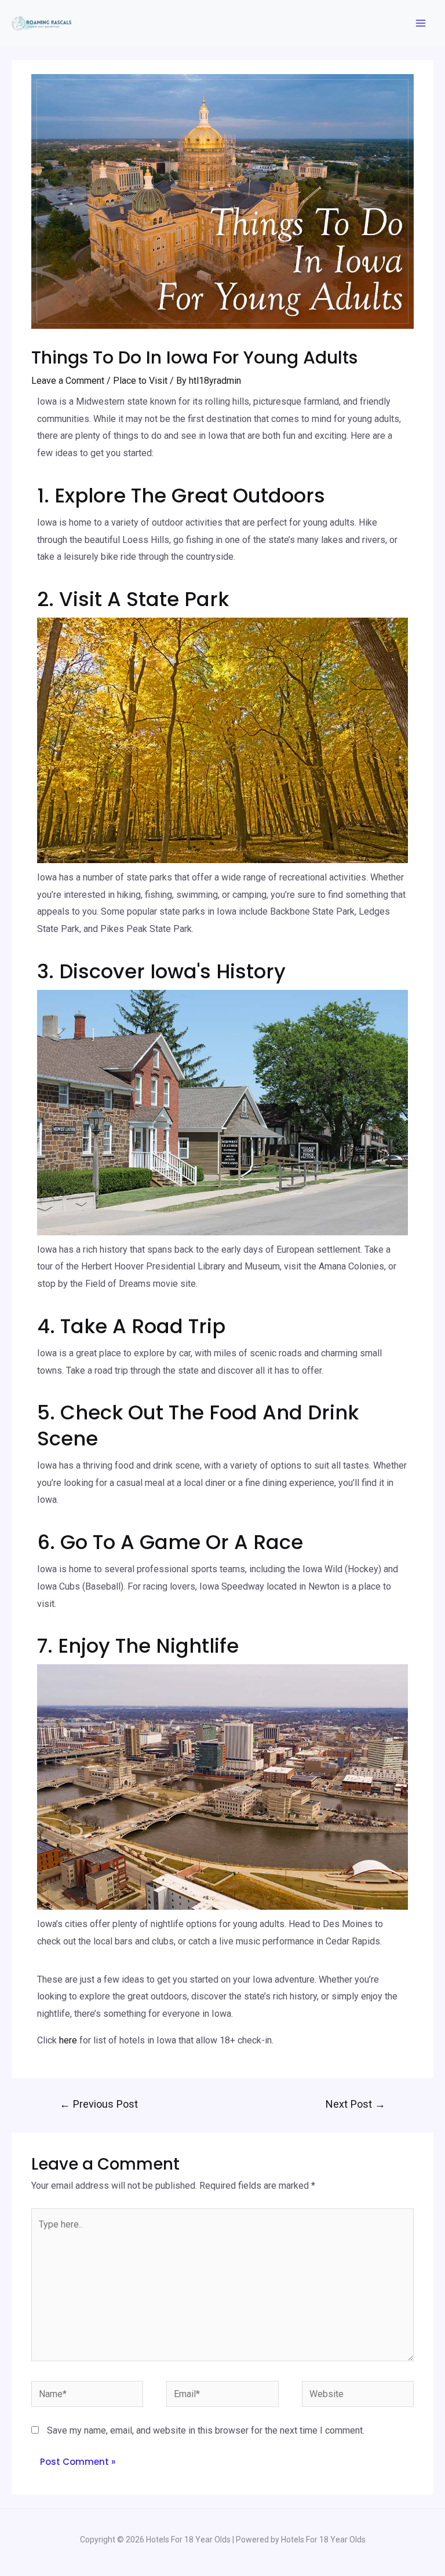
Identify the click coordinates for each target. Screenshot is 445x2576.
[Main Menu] (421, 23)
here (68, 2040)
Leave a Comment (68, 381)
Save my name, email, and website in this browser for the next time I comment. (206, 2430)
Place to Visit (140, 381)
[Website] (358, 2396)
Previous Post (99, 2104)
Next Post (355, 2104)
